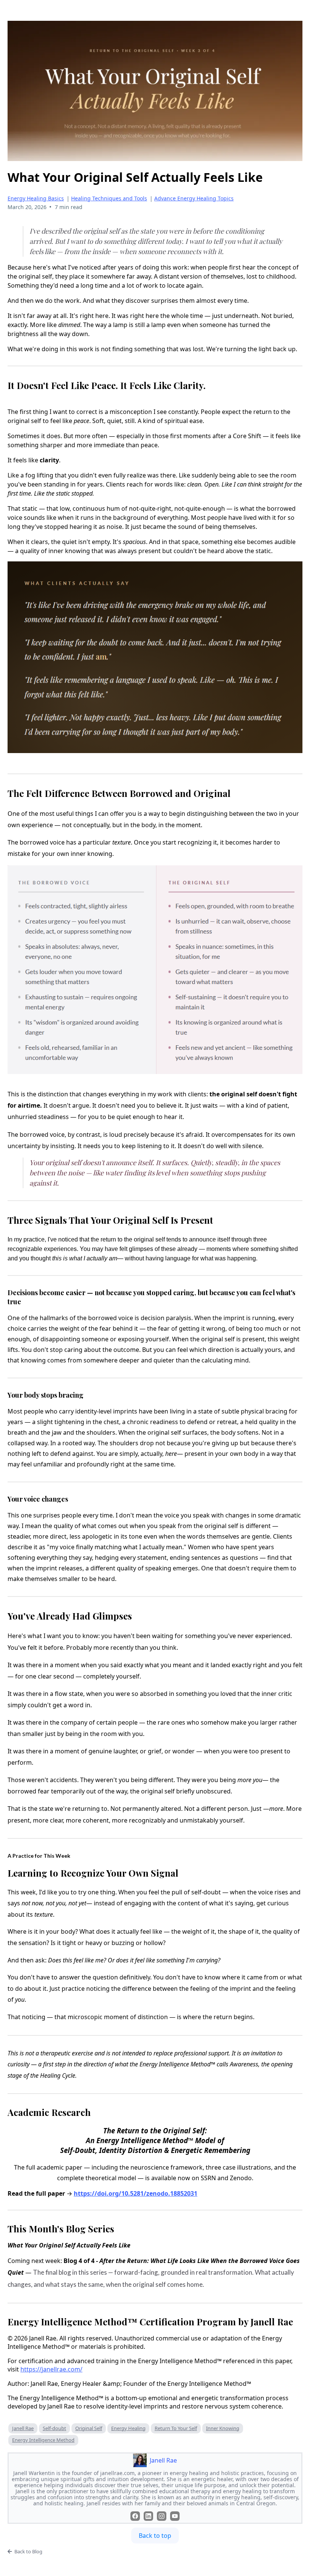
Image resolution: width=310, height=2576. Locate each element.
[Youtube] (175, 2516)
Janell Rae (23, 2428)
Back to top (155, 2536)
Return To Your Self (176, 2428)
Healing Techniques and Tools (109, 198)
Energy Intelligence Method (43, 2440)
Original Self (89, 2428)
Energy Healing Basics (36, 198)
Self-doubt (54, 2428)
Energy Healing (128, 2428)
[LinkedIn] (148, 2516)
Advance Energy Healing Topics (194, 198)
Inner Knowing (223, 2428)
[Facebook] (135, 2516)
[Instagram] (162, 2516)
